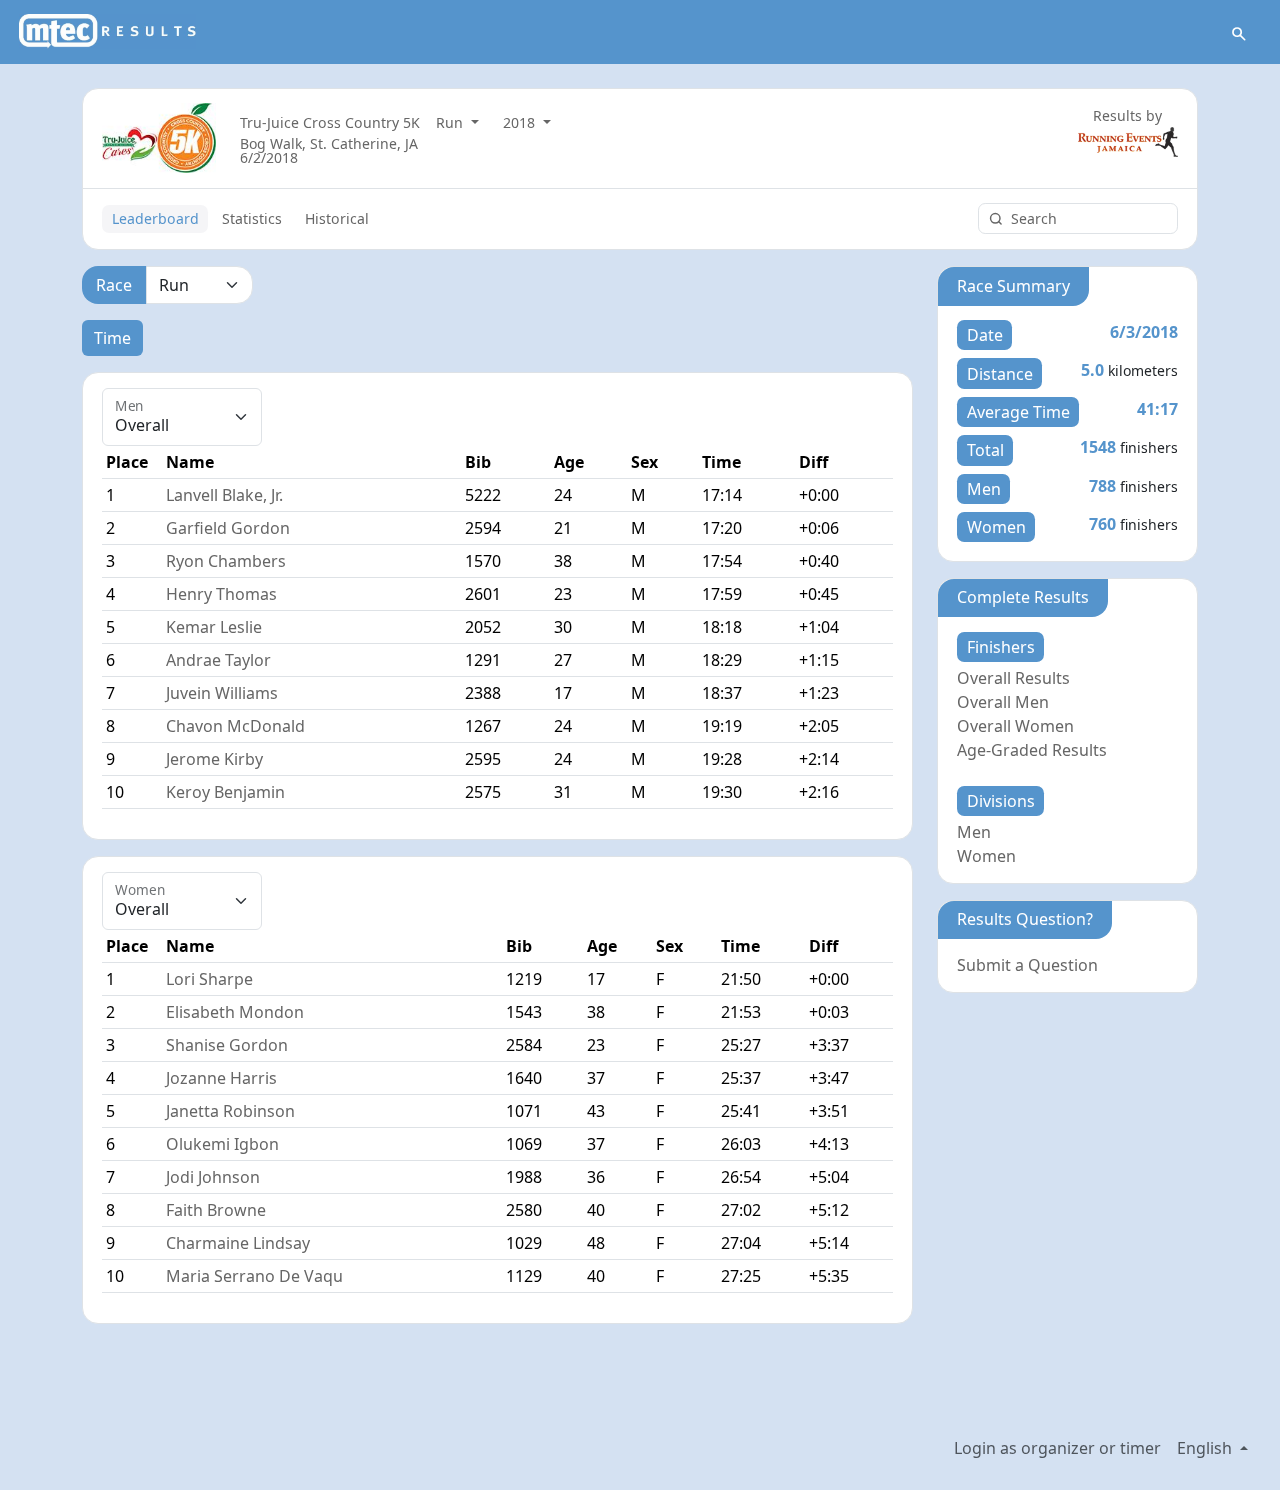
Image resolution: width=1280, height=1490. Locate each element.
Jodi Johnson (213, 1177)
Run (451, 122)
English (1206, 1448)
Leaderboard (155, 218)
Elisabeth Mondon (235, 1012)
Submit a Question (1027, 965)
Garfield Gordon (228, 528)
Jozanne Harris (221, 1078)
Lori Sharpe (209, 979)
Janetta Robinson (230, 1111)
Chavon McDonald (235, 726)
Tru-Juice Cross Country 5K (330, 122)
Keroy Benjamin (225, 792)
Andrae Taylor (218, 660)
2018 (521, 122)
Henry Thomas (221, 594)
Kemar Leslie (214, 627)
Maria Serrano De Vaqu (254, 1276)
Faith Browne (216, 1210)
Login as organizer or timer (1057, 1448)
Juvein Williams (222, 693)
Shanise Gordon (227, 1045)
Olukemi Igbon (222, 1144)
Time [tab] (112, 338)
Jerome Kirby (214, 759)
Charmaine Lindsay (238, 1243)
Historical (337, 218)
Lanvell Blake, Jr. (224, 495)
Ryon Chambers (226, 561)
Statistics (252, 218)
